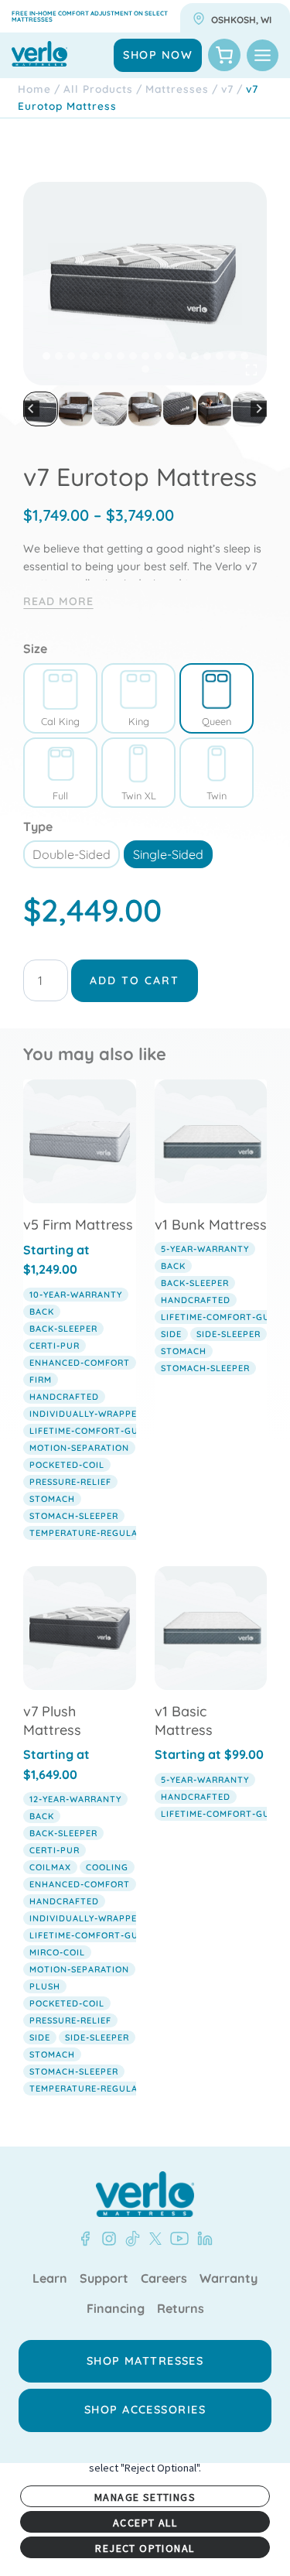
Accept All (145, 2523)
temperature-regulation (95, 1533)
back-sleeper (63, 1329)
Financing (116, 2309)
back (42, 1312)
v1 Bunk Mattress (211, 1225)
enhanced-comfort (80, 1363)
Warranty (229, 2279)
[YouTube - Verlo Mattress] (176, 2239)
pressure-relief (70, 1482)
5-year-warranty (205, 1249)
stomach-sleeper (74, 1516)
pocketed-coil (67, 1465)
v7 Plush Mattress (52, 1720)
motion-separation (79, 1448)
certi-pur (55, 1346)
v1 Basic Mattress (184, 1720)
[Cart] (224, 55)
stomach (52, 1499)
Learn (50, 2279)
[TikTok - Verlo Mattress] (130, 2239)
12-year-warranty (75, 1799)
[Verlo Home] (145, 2194)
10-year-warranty (76, 1295)
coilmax (50, 1867)
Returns (181, 2309)
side (171, 1334)
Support (104, 2279)
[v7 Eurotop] (145, 284)
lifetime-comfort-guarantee (105, 1431)
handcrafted (64, 1397)
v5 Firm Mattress (78, 1225)
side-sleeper (229, 1334)
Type (38, 826)
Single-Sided (168, 854)
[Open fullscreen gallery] (251, 370)
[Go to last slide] (31, 409)
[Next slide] (259, 409)
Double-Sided (72, 854)
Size (35, 648)
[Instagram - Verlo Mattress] (106, 2239)
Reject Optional (145, 2548)
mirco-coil (57, 1952)
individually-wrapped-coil (99, 1414)
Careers (164, 2279)
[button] (41, 409)
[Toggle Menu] (263, 55)
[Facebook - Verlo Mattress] (85, 2239)
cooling (107, 1867)
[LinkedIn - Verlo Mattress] (202, 2239)
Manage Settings (145, 2497)
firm (41, 1380)
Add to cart (135, 980)
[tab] (46, 356)
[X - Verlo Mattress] (152, 2239)
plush (45, 1986)
